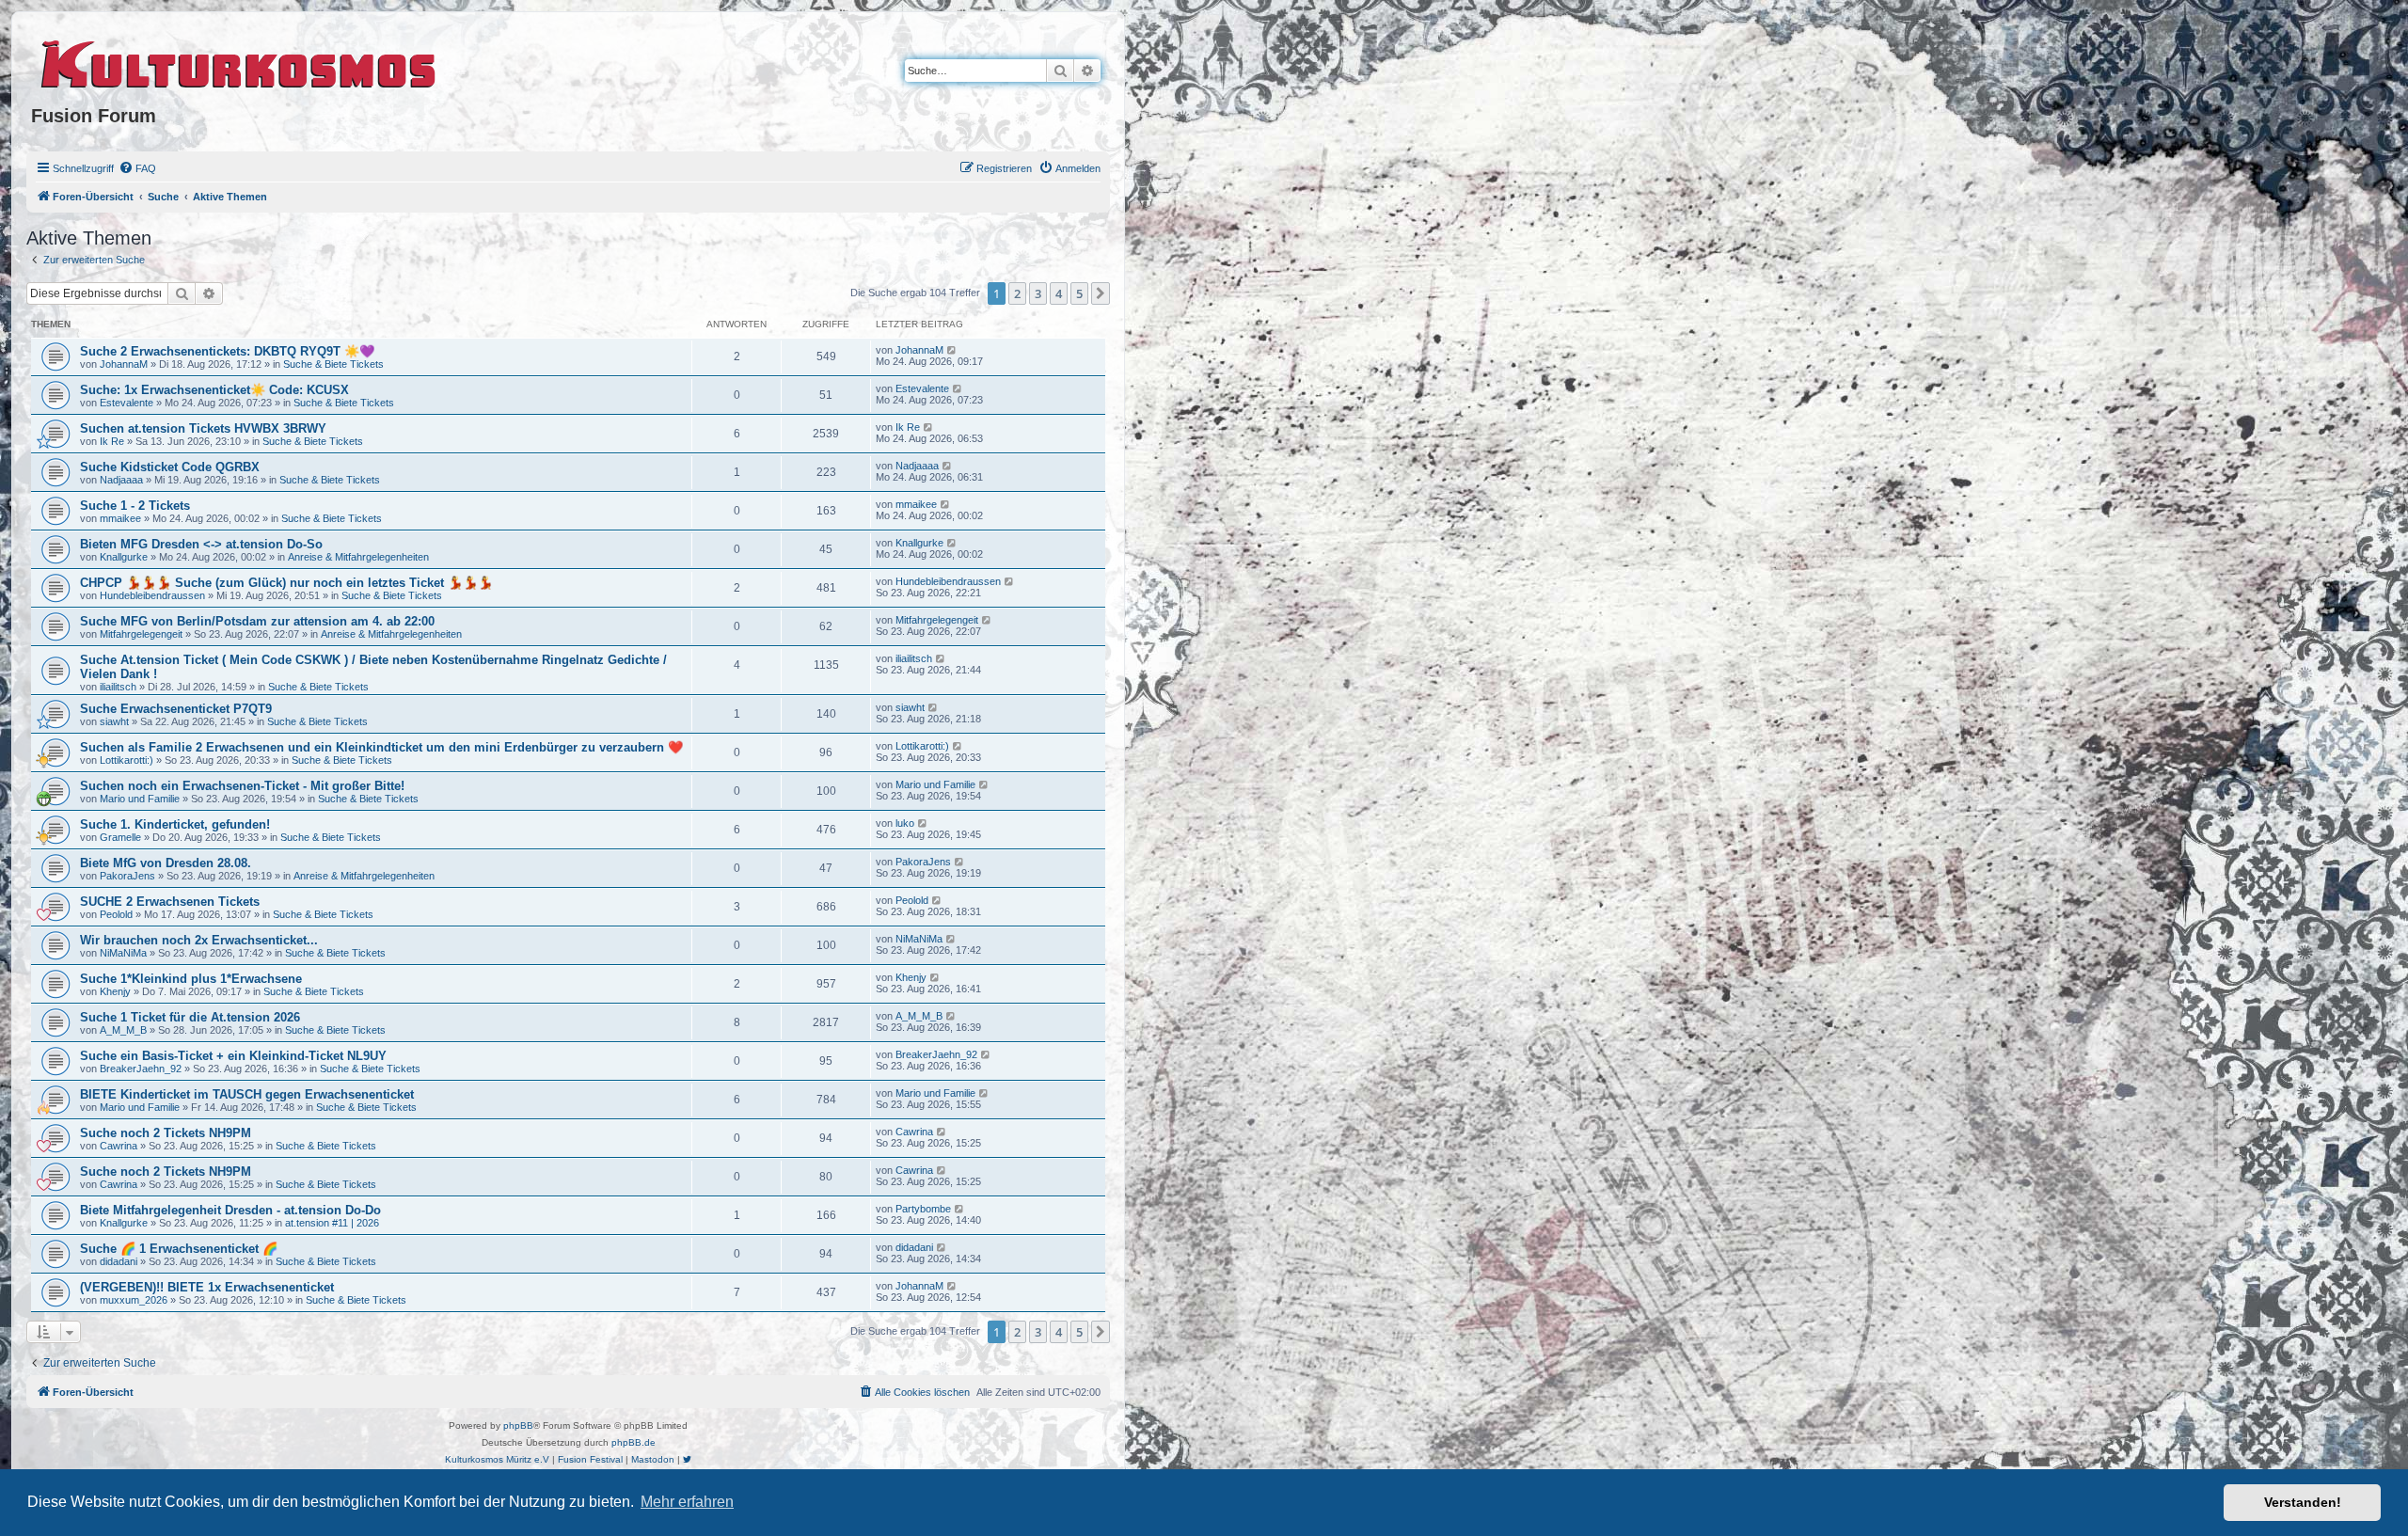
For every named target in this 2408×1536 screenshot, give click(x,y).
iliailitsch (118, 687)
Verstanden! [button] (2303, 1502)
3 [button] (1038, 293)
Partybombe (923, 1209)
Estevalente (127, 403)
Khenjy (115, 991)
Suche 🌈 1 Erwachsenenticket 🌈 (179, 1249)
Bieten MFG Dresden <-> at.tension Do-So (201, 544)
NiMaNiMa (123, 953)
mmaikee (120, 518)
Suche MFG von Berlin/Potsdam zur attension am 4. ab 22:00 (257, 621)
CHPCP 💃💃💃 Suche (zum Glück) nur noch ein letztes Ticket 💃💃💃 (286, 583)
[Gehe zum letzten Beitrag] (952, 350)
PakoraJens (127, 876)
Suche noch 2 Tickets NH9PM (166, 1133)
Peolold (116, 914)
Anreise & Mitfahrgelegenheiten (358, 557)
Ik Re (112, 441)
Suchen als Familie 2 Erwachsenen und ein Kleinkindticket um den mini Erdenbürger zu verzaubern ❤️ (381, 747)
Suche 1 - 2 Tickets (135, 506)
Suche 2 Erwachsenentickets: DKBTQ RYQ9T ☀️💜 (227, 351)
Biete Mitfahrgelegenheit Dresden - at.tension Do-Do (230, 1210)
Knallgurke (124, 557)
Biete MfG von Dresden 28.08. (166, 863)
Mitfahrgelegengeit (141, 634)
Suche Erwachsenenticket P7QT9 (176, 709)
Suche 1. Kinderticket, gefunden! (175, 824)
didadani (119, 1261)
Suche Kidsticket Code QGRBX (170, 467)
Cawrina (119, 1146)
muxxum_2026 (134, 1300)
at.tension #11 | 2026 (332, 1223)
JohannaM (124, 364)
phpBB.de (634, 1442)
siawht (114, 721)
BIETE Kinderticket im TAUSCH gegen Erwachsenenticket (247, 1094)
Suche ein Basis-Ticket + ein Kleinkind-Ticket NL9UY (233, 1056)
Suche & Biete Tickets (333, 364)
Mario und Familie (140, 799)
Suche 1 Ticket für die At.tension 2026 (190, 1017)
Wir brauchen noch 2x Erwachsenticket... (199, 940)
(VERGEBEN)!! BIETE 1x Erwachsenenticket (207, 1287)
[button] (1101, 293)
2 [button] (1017, 293)
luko (905, 823)
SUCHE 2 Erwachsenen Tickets (170, 902)
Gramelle (120, 837)
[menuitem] (137, 168)
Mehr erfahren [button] (687, 1502)
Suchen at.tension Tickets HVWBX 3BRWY (203, 428)
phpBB (518, 1425)
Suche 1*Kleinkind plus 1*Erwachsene (191, 979)
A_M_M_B (123, 1030)
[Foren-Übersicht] (239, 61)
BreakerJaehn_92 (141, 1069)
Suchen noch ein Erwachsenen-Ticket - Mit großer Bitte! (242, 786)
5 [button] (1079, 293)
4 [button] (1059, 293)
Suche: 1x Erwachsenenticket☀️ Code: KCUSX (214, 390)
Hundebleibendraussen (152, 595)
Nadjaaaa (121, 480)
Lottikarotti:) (127, 760)
